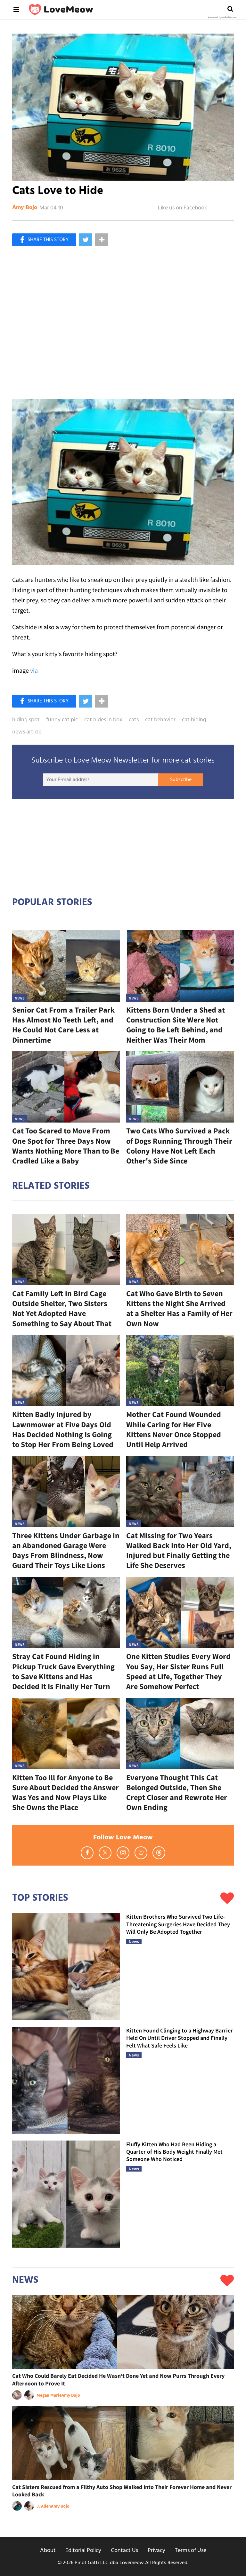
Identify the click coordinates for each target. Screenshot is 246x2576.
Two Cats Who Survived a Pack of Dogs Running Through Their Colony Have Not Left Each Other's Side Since (179, 1146)
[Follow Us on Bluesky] (141, 1853)
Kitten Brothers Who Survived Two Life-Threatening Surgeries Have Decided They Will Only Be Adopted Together (178, 1924)
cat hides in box (103, 720)
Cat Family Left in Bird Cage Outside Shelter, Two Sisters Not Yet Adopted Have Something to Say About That (62, 1308)
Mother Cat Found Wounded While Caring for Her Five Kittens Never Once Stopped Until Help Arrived (174, 1429)
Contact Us (124, 2551)
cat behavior (160, 720)
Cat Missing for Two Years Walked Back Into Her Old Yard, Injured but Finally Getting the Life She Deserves (179, 1550)
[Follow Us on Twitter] (105, 1853)
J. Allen (44, 2506)
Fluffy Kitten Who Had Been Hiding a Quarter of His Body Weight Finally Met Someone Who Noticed (174, 2152)
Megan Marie (49, 2395)
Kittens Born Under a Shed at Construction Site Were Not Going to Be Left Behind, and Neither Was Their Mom (176, 1025)
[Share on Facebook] (44, 240)
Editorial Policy (83, 2551)
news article (27, 732)
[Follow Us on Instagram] (123, 1853)
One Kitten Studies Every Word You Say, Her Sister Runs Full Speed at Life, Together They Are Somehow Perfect (178, 1671)
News (20, 998)
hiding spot (26, 720)
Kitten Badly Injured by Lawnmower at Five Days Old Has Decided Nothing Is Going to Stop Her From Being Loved (63, 1429)
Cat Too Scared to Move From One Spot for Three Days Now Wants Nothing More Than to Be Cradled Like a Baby (66, 1146)
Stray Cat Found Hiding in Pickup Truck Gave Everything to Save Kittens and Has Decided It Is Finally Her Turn (63, 1671)
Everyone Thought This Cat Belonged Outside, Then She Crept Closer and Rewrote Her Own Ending (177, 1793)
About (48, 2551)
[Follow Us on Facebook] (87, 1853)
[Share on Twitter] (86, 240)
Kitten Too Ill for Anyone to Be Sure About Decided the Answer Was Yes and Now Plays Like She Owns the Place (66, 1793)
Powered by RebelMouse (222, 18)
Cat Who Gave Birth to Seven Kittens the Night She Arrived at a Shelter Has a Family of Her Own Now (179, 1308)
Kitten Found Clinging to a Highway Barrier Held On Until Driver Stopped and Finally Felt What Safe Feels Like (180, 2038)
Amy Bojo (25, 208)
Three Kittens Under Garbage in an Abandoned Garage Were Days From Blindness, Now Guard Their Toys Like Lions (66, 1550)
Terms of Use (191, 2551)
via (34, 670)
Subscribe (181, 780)
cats (134, 720)
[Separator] (102, 240)
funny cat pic (62, 720)
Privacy (156, 2551)
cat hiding (194, 720)
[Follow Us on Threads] (159, 1853)
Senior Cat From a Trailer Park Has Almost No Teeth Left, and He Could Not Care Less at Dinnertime (63, 1025)
